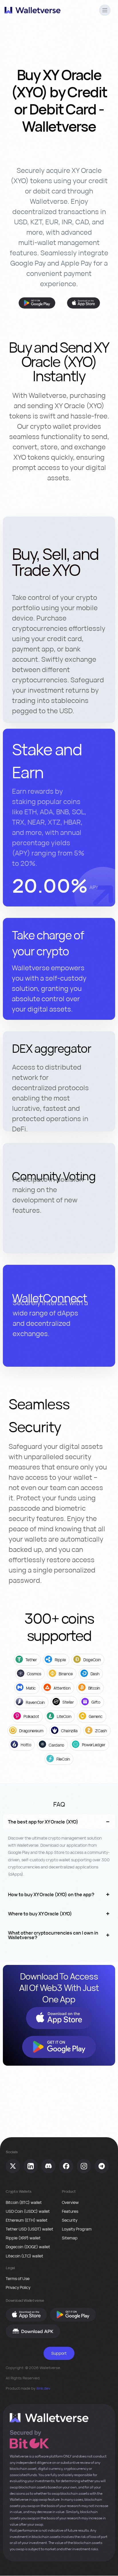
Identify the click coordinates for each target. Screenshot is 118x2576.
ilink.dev (43, 2388)
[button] (105, 11)
